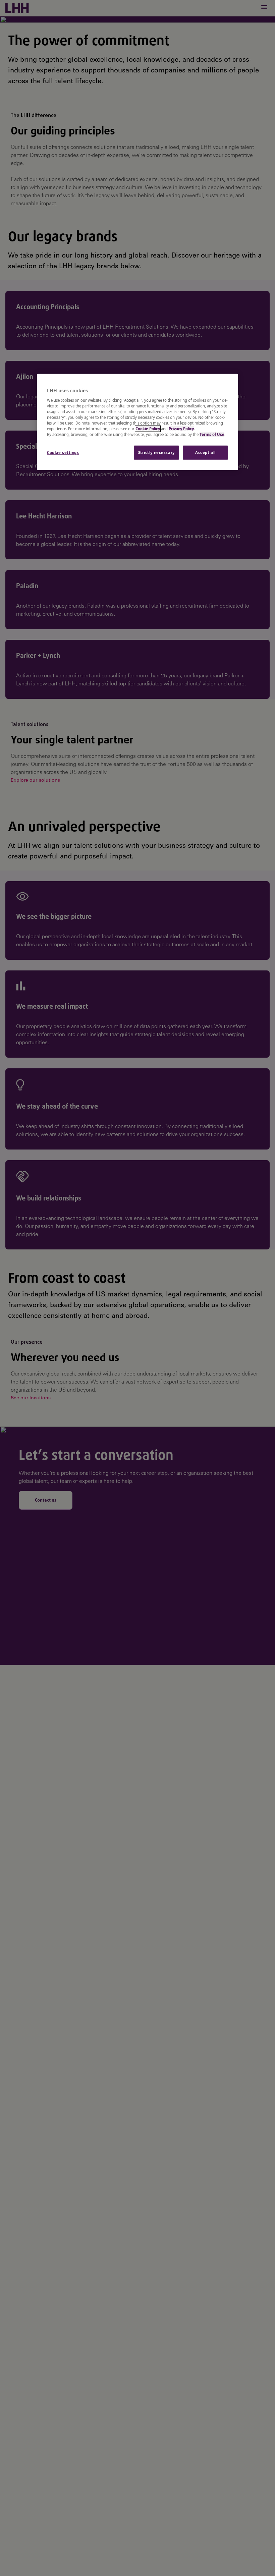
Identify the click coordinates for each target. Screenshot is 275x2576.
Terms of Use (212, 434)
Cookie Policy (148, 429)
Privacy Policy (181, 429)
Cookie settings (63, 453)
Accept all (205, 453)
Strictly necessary (156, 453)
